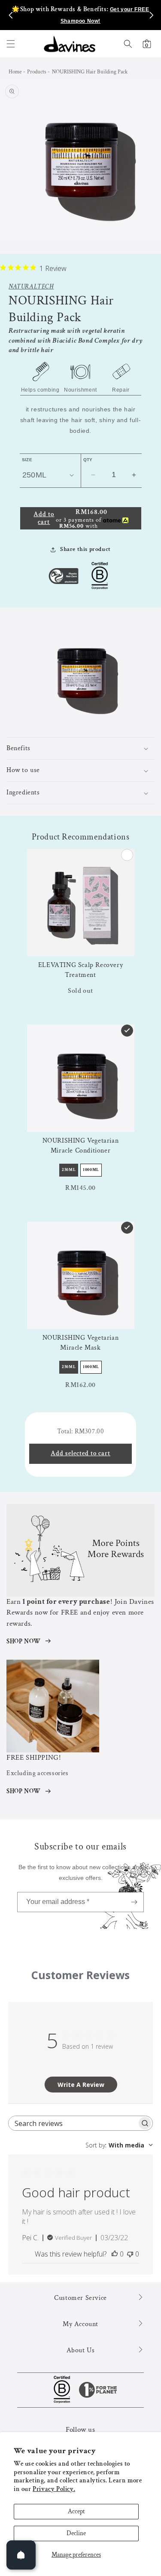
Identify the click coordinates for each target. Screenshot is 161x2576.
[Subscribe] (134, 1902)
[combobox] (119, 2145)
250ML (69, 1170)
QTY (88, 460)
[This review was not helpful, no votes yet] (130, 2254)
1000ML (91, 1170)
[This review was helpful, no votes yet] (115, 2254)
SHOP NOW (24, 1641)
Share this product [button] (85, 549)
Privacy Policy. (54, 2489)
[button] (11, 44)
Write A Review (81, 2085)
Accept (76, 2511)
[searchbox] (73, 2123)
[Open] (21, 2555)
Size (27, 460)
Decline (76, 2533)
